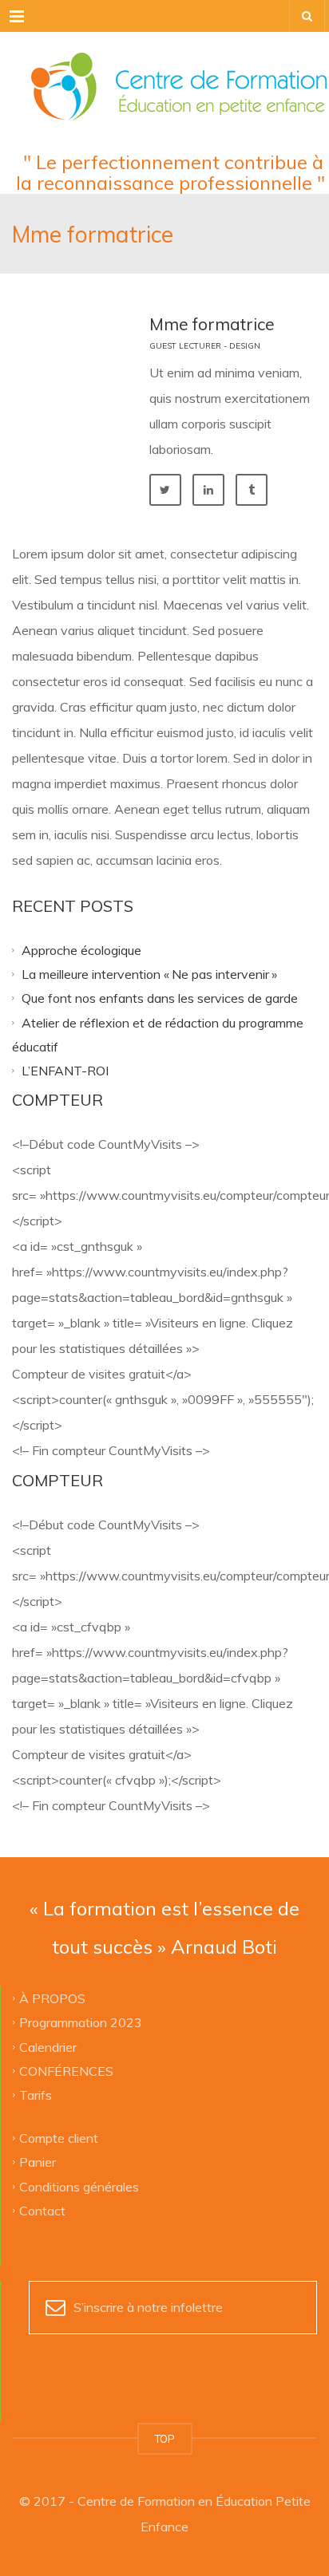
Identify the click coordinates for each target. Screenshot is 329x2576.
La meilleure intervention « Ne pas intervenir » (149, 973)
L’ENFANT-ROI (65, 1071)
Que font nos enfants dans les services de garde (160, 998)
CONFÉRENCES (66, 2070)
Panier (38, 2162)
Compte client (59, 2137)
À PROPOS (52, 1998)
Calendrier (48, 2046)
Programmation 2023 (81, 2022)
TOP (165, 2439)
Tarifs (36, 2095)
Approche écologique (81, 949)
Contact (42, 2210)
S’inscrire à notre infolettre (148, 2307)
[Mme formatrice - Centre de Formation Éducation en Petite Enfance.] (164, 72)
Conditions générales (79, 2186)
